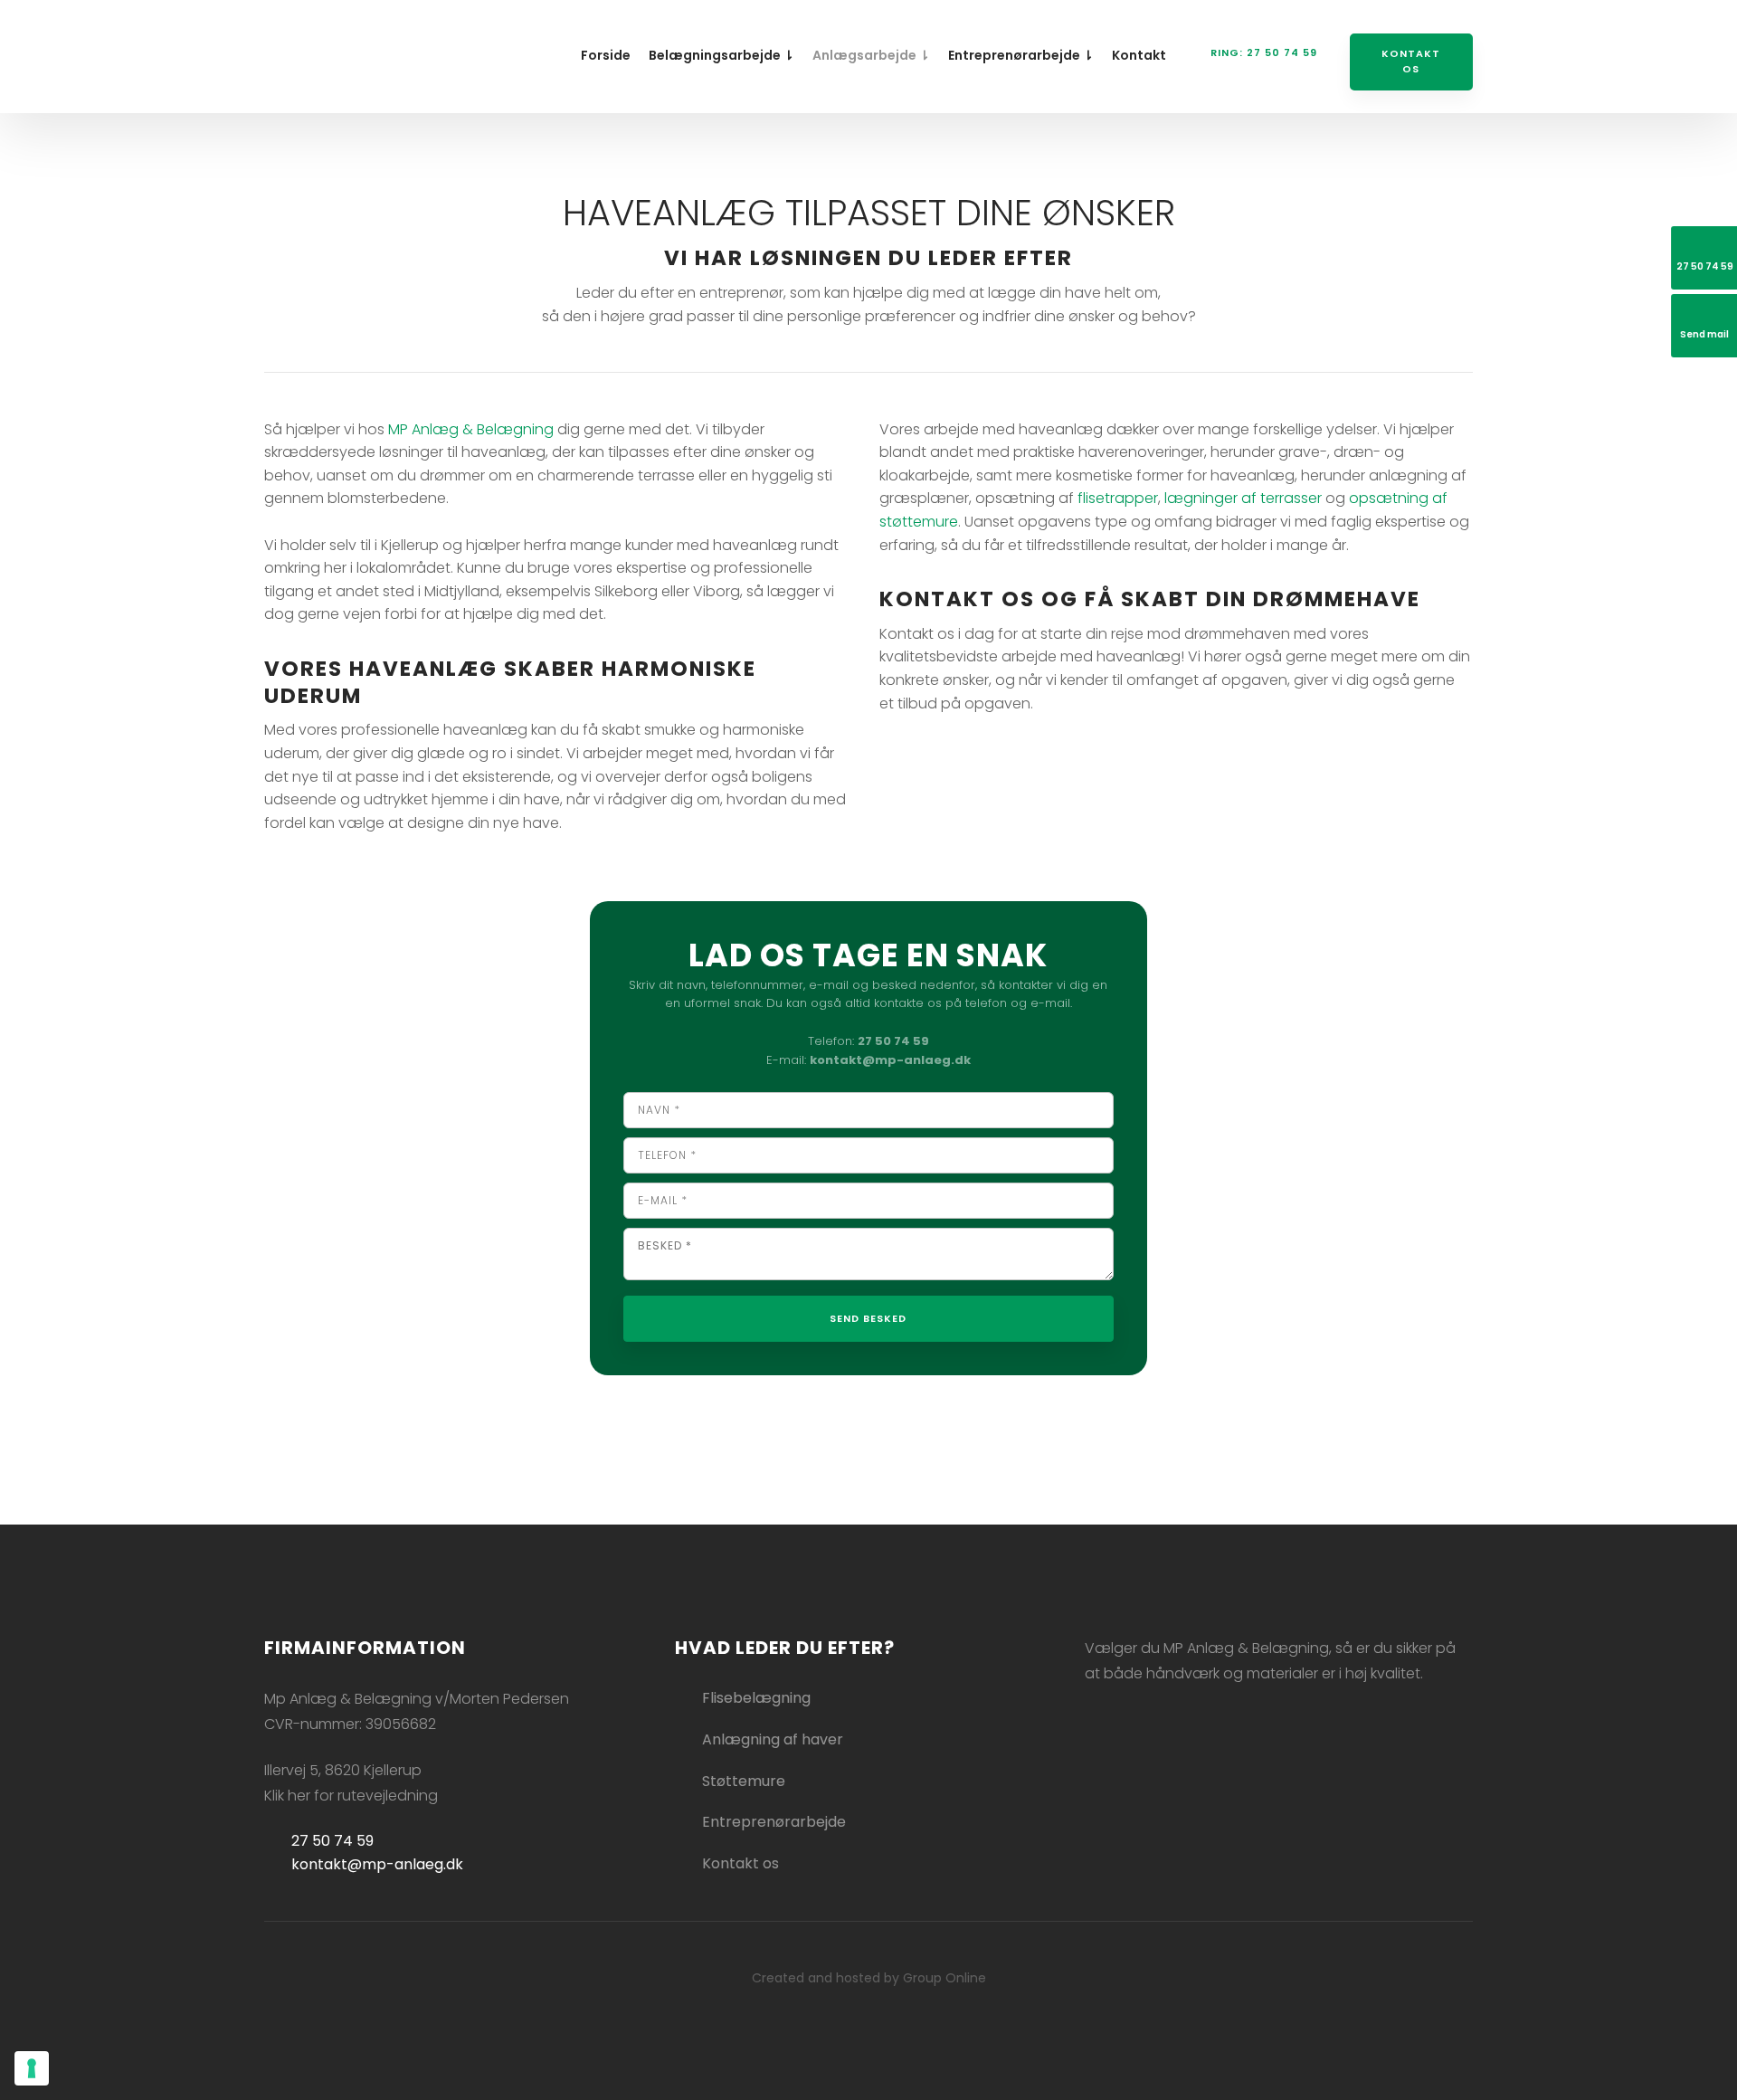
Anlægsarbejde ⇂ (871, 55)
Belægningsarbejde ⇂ (721, 55)
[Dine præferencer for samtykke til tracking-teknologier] (32, 2068)
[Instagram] (1130, 1734)
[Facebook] (1100, 1734)
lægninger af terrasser (1243, 498)
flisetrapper (1118, 498)
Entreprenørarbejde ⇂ (1021, 55)
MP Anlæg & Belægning (471, 429)
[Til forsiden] (348, 51)
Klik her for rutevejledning (351, 1796)
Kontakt (1139, 55)
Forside (606, 55)
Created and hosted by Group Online (869, 1978)
